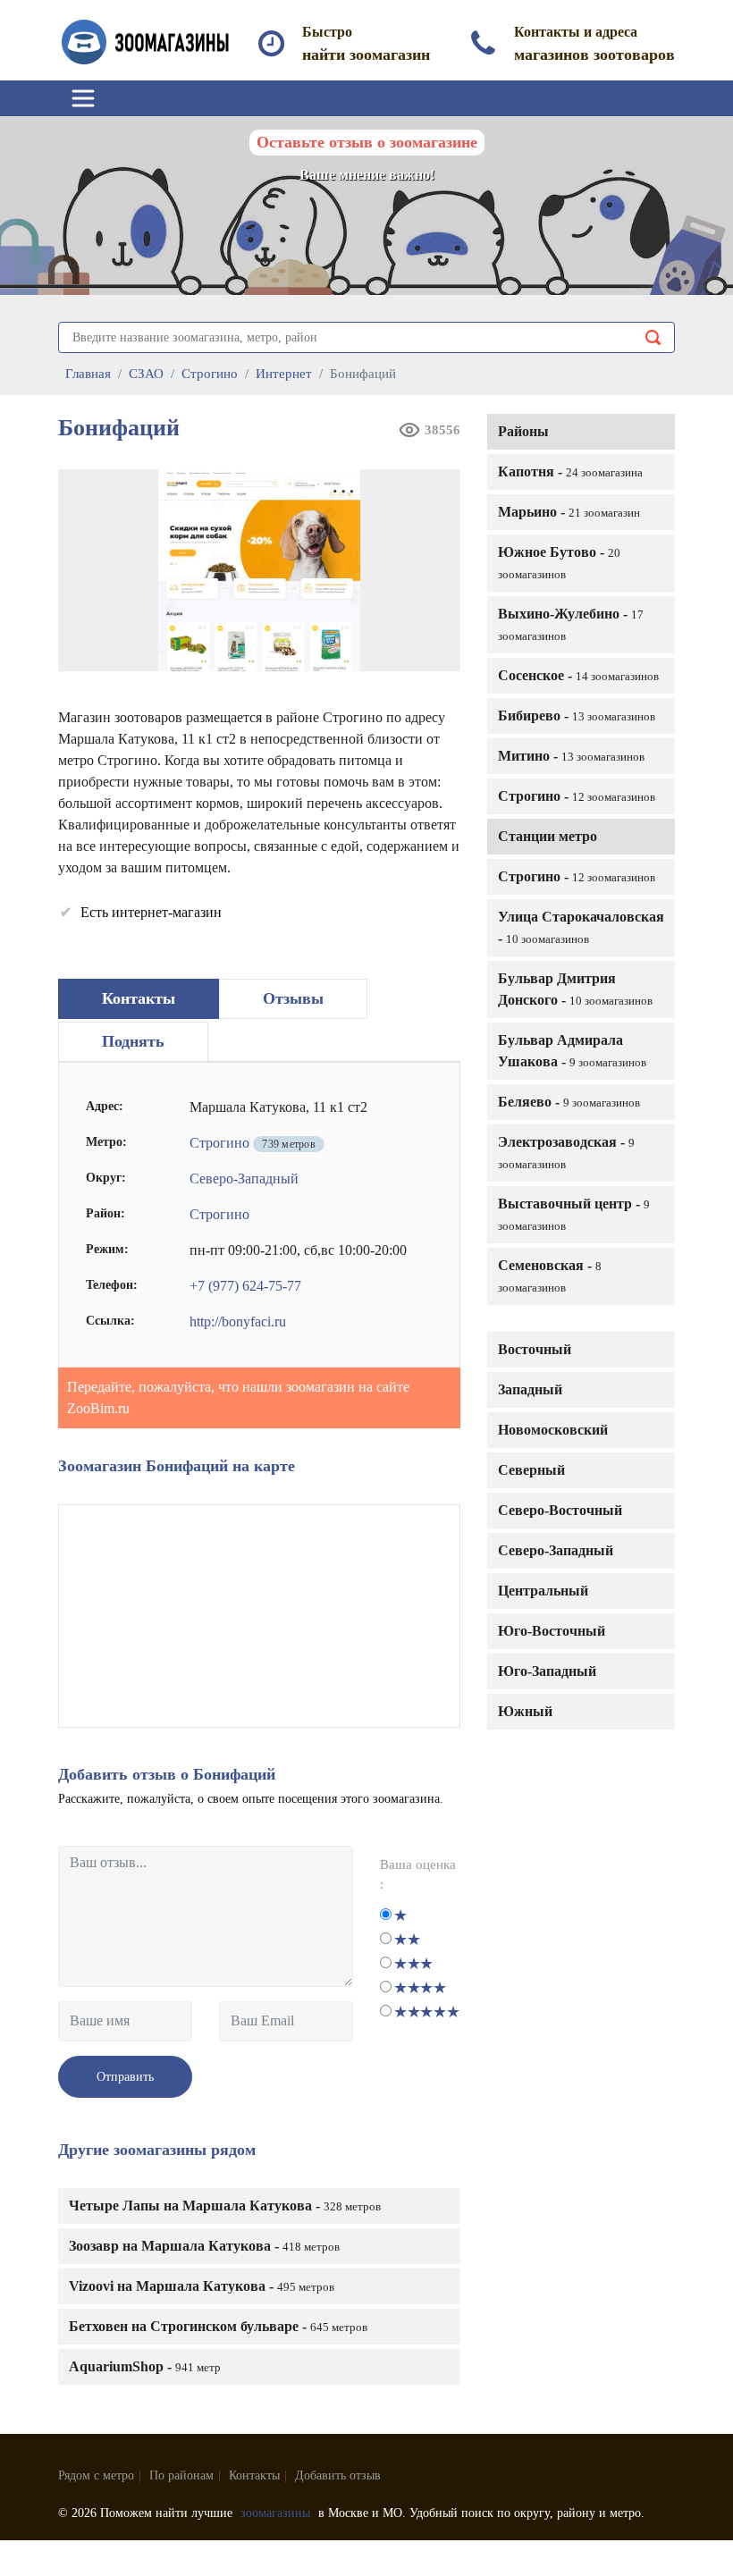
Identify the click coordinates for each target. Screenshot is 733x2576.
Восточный (535, 1349)
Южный (525, 1711)
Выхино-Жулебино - (571, 624)
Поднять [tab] (133, 1041)
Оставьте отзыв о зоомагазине (367, 142)
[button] (441, 489)
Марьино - (569, 512)
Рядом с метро (96, 2475)
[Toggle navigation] (83, 98)
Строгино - (577, 796)
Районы (523, 431)
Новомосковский (553, 1430)
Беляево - (569, 1102)
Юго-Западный (547, 1671)
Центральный (543, 1591)
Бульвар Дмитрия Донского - (575, 989)
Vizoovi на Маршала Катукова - (202, 2286)
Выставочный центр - (574, 1214)
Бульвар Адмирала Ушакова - (572, 1051)
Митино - (571, 756)
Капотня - (570, 471)
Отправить (125, 2077)
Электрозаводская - (566, 1153)
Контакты (254, 2475)
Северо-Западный (556, 1550)
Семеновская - (550, 1276)
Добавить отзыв (338, 2475)
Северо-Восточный (560, 1510)
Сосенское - (578, 675)
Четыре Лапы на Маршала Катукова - (225, 2206)
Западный (530, 1389)
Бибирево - (577, 716)
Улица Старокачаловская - (581, 927)
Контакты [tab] (139, 998)
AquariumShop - (145, 2366)
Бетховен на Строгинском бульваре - (218, 2326)
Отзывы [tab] (293, 998)
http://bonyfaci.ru (238, 1322)
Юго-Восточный (552, 1631)
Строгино (219, 1143)
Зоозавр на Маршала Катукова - (204, 2246)
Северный (531, 1470)
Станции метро (548, 836)
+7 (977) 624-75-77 (245, 1286)
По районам (181, 2475)
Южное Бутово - (559, 563)
